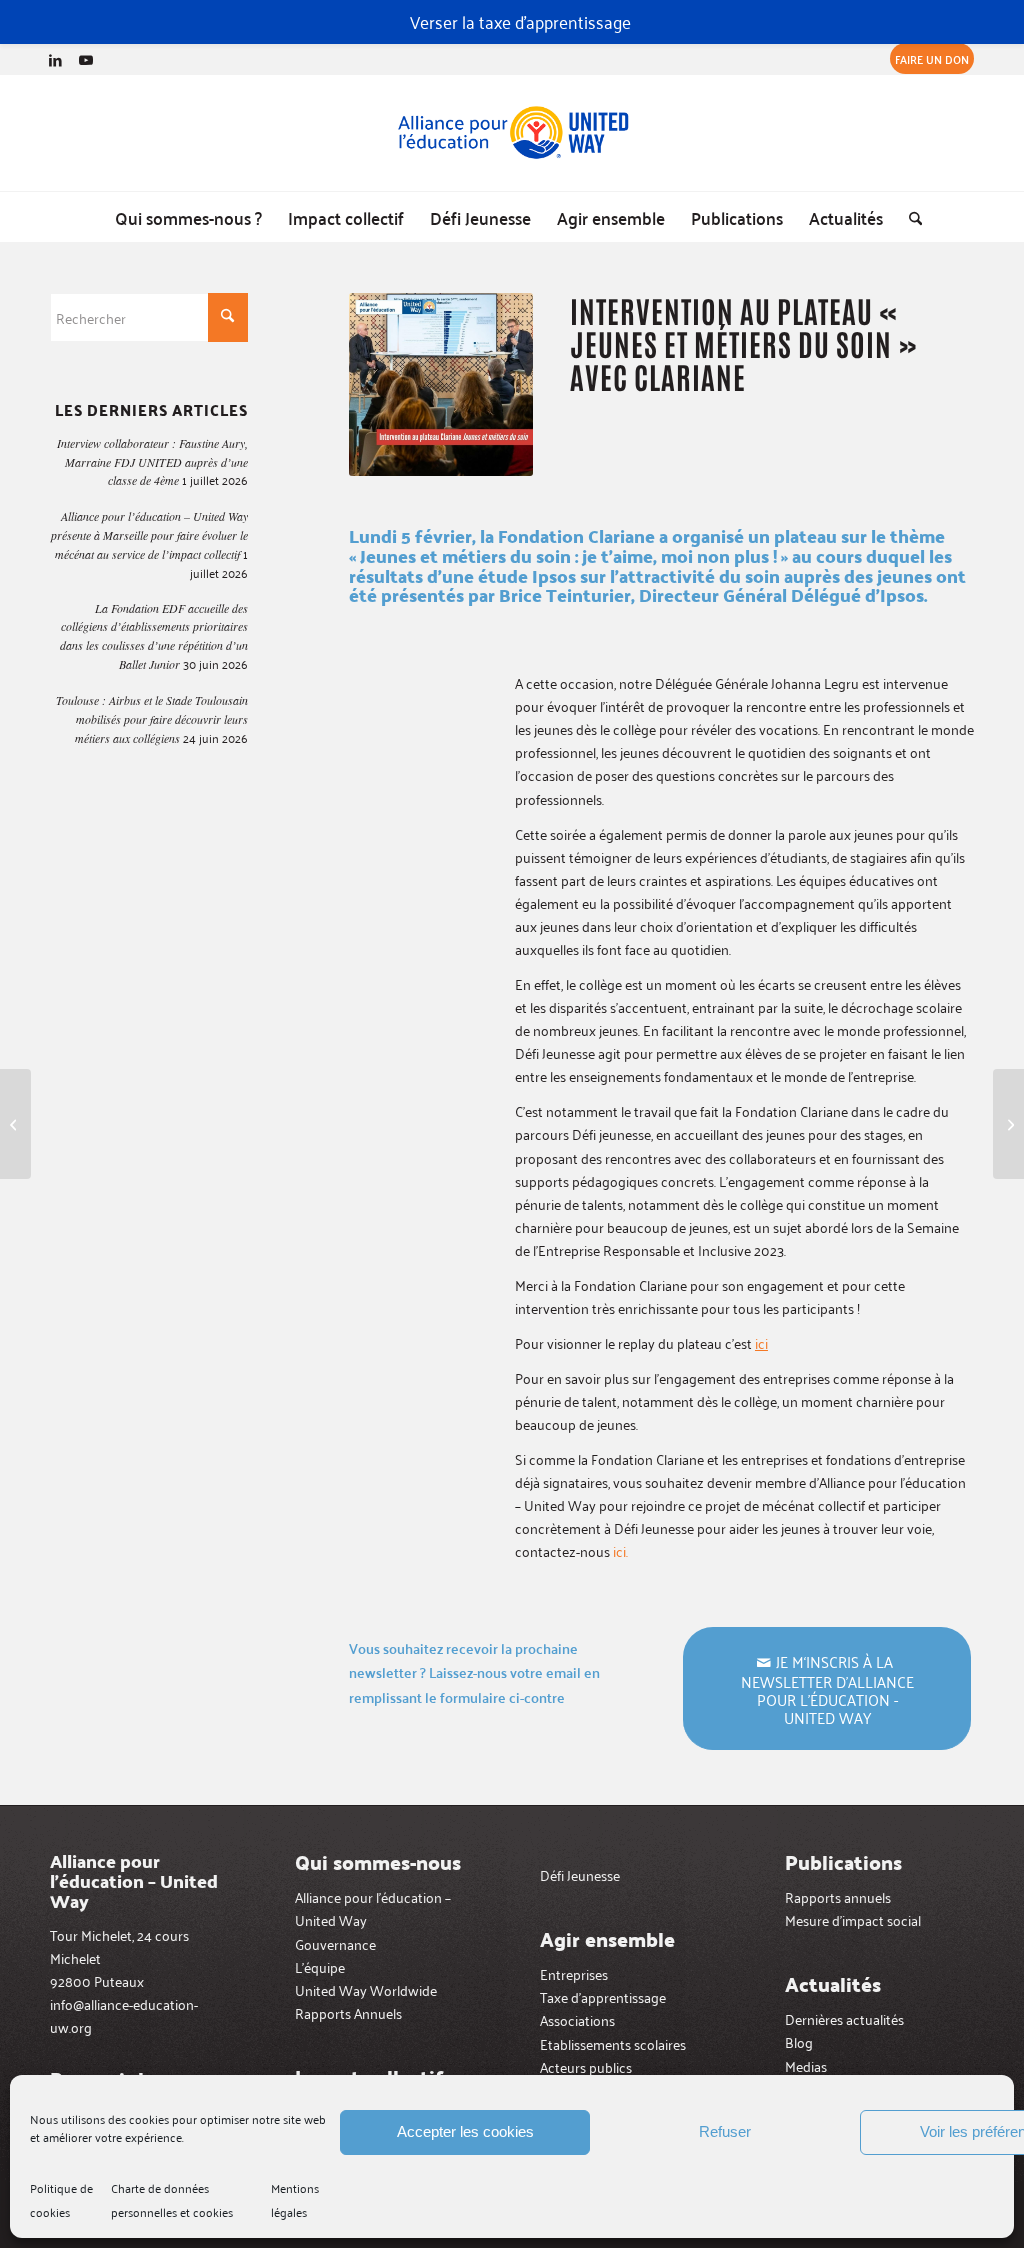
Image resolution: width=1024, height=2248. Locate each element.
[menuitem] (927, 59)
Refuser (725, 2131)
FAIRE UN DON (932, 58)
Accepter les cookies (465, 2131)
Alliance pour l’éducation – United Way (373, 1908)
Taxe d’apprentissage (603, 1996)
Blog (799, 2041)
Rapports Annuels (348, 2012)
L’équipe (320, 1966)
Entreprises (574, 1973)
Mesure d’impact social (853, 1919)
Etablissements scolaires (613, 2043)
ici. (620, 1550)
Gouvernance (335, 1943)
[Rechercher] (909, 217)
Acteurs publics (586, 2066)
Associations (577, 2019)
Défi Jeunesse (580, 1874)
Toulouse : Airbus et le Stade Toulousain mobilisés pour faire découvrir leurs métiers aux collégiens (152, 719)
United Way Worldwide (366, 1989)
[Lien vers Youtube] (86, 59)
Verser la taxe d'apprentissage (520, 21)
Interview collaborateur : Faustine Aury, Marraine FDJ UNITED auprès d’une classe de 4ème (152, 462)
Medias (806, 2065)
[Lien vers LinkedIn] (55, 59)
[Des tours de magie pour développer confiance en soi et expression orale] (1008, 1124)
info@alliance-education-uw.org (124, 2015)
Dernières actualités (844, 2018)
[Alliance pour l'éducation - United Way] (512, 133)
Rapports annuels (838, 1896)
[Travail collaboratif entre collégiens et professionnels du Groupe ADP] (15, 1124)
